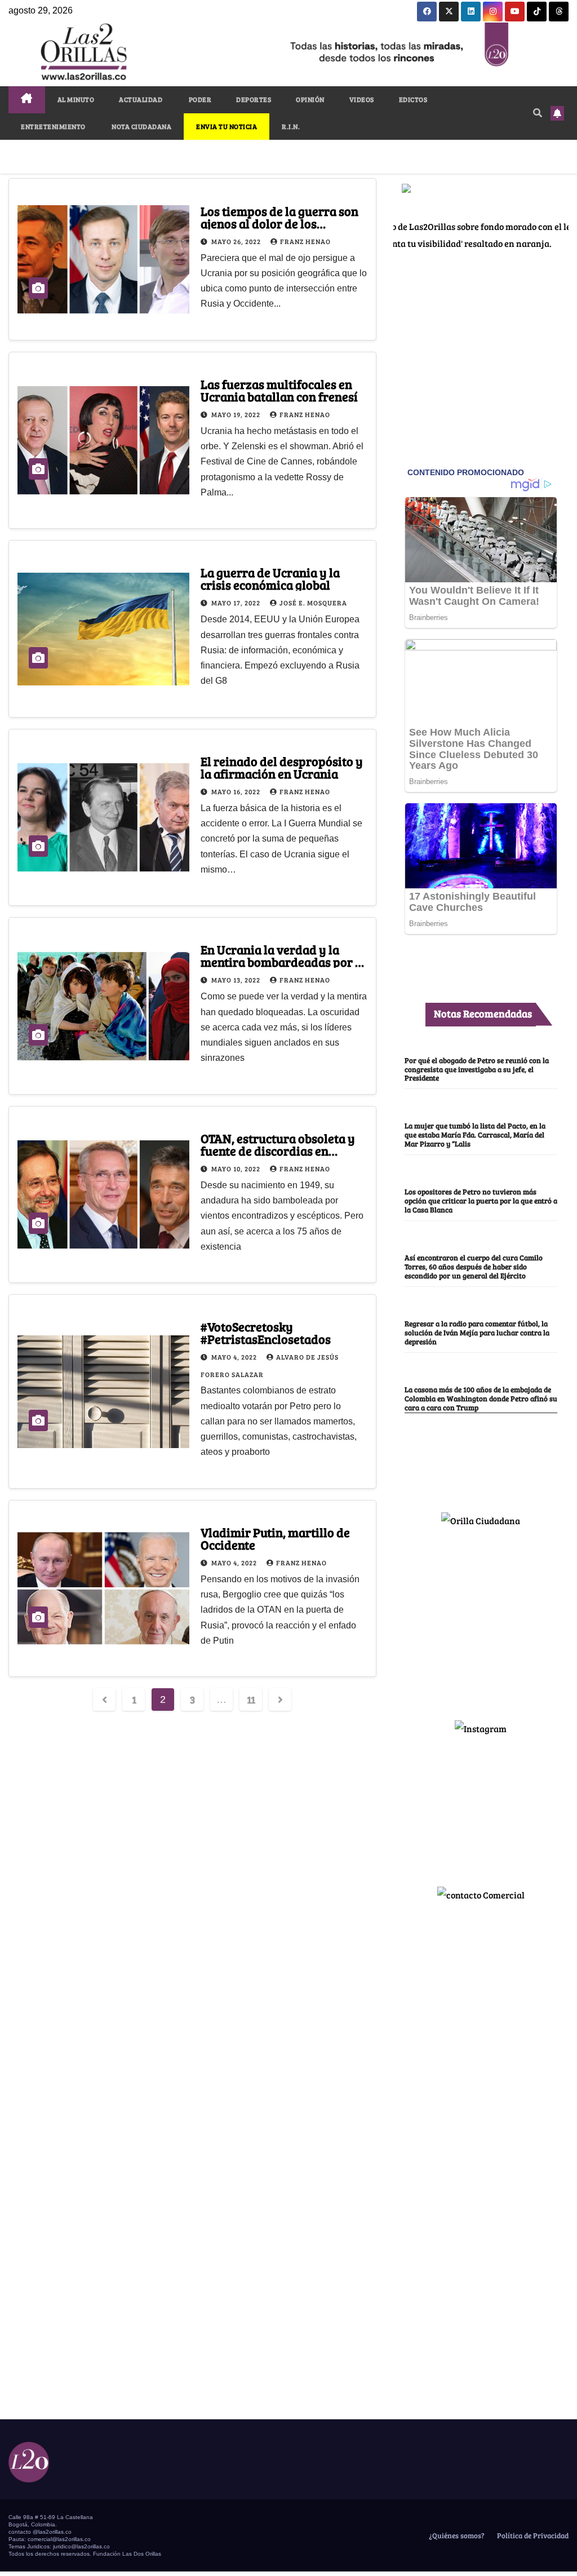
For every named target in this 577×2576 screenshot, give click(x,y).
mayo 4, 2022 (235, 1357)
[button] (538, 112)
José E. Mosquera (313, 603)
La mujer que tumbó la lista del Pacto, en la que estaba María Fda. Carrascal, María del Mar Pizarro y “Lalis (475, 1135)
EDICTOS (413, 99)
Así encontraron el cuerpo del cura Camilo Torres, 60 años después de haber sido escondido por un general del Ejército (474, 1267)
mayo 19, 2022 (237, 414)
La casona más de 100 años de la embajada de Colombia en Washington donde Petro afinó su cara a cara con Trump (481, 1398)
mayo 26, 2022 (237, 241)
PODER (199, 99)
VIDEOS (362, 99)
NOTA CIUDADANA (141, 126)
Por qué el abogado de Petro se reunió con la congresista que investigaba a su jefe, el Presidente (477, 1069)
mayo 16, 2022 (237, 791)
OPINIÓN (310, 99)
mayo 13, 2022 (237, 980)
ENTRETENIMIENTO (53, 126)
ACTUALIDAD (141, 99)
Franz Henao (305, 241)
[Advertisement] (481, 1619)
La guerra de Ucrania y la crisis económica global (270, 578)
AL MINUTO (76, 99)
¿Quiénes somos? (456, 2535)
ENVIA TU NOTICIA (227, 126)
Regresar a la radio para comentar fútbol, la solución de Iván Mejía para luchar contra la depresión (477, 1333)
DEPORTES (254, 99)
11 (251, 1699)
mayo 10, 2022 (237, 1169)
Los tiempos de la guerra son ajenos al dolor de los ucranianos (279, 223)
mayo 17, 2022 (237, 603)
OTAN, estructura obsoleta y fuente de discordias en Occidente (278, 1150)
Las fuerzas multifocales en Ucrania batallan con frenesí (279, 390)
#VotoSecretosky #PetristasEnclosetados (266, 1333)
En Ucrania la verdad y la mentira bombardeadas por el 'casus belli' (283, 962)
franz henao (305, 791)
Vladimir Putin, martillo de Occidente (275, 1538)
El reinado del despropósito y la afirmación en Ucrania (282, 767)
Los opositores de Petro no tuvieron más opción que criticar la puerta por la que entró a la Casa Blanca (481, 1201)
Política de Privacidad (532, 2535)
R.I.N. (291, 126)
